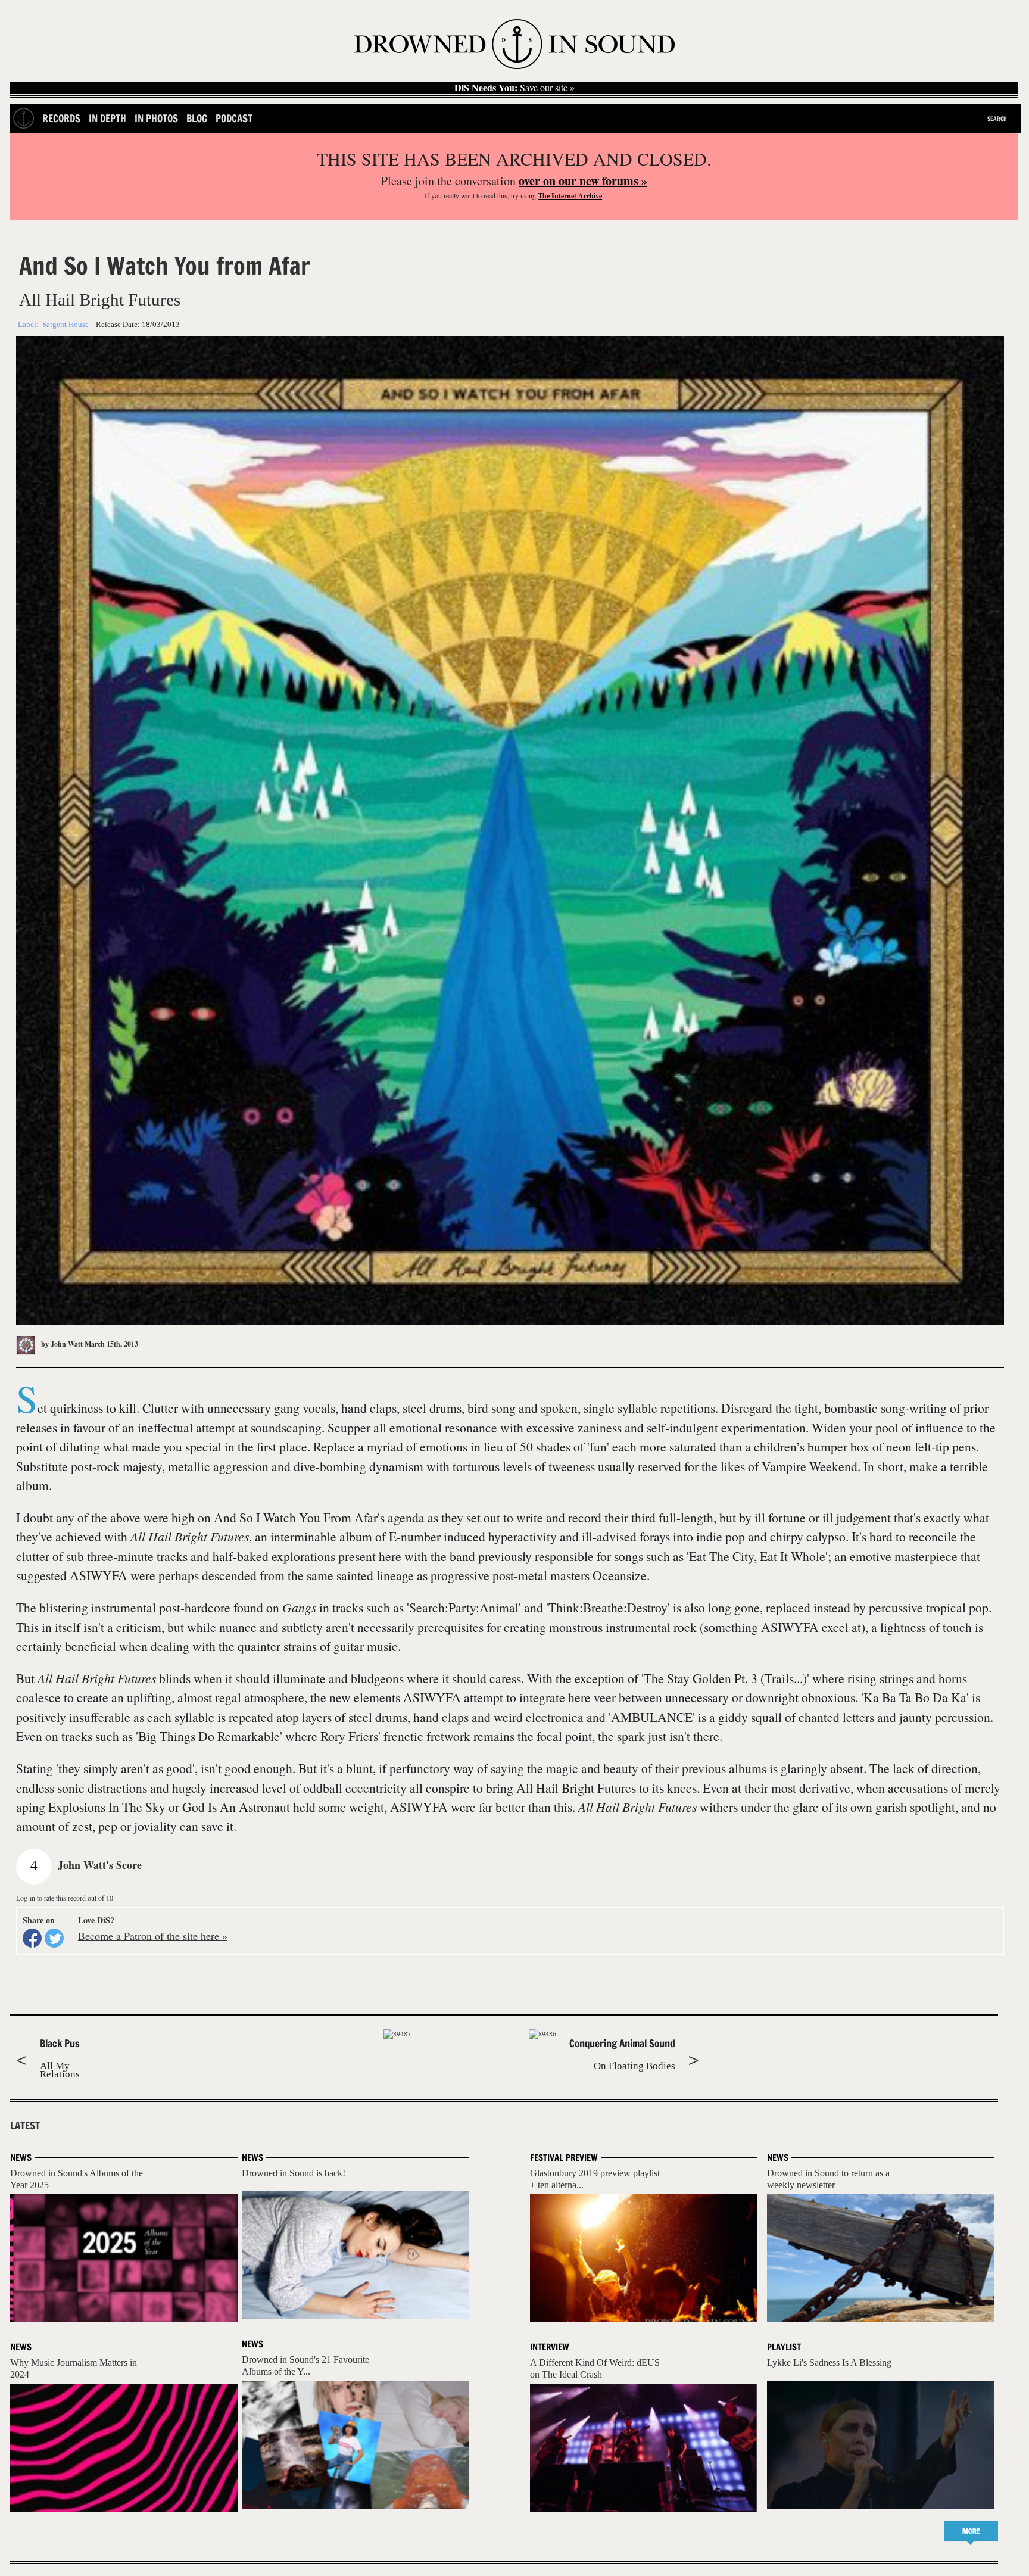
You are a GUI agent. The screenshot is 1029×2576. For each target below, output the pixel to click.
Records (61, 118)
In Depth (107, 118)
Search (997, 119)
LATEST (25, 2126)
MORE (971, 2531)
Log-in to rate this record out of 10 (65, 1898)
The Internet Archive (570, 196)
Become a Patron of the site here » (153, 1936)
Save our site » (514, 88)
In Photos (156, 118)
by (61, 1344)
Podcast (234, 118)
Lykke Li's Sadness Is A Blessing (829, 2362)
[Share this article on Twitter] (54, 1938)
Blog (197, 118)
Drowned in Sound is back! (294, 2173)
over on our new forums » (583, 181)
